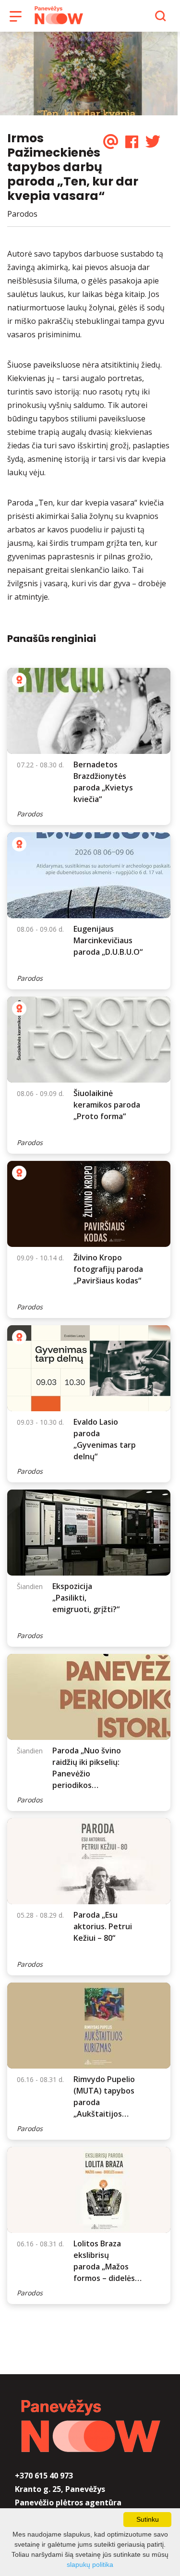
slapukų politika (90, 2564)
